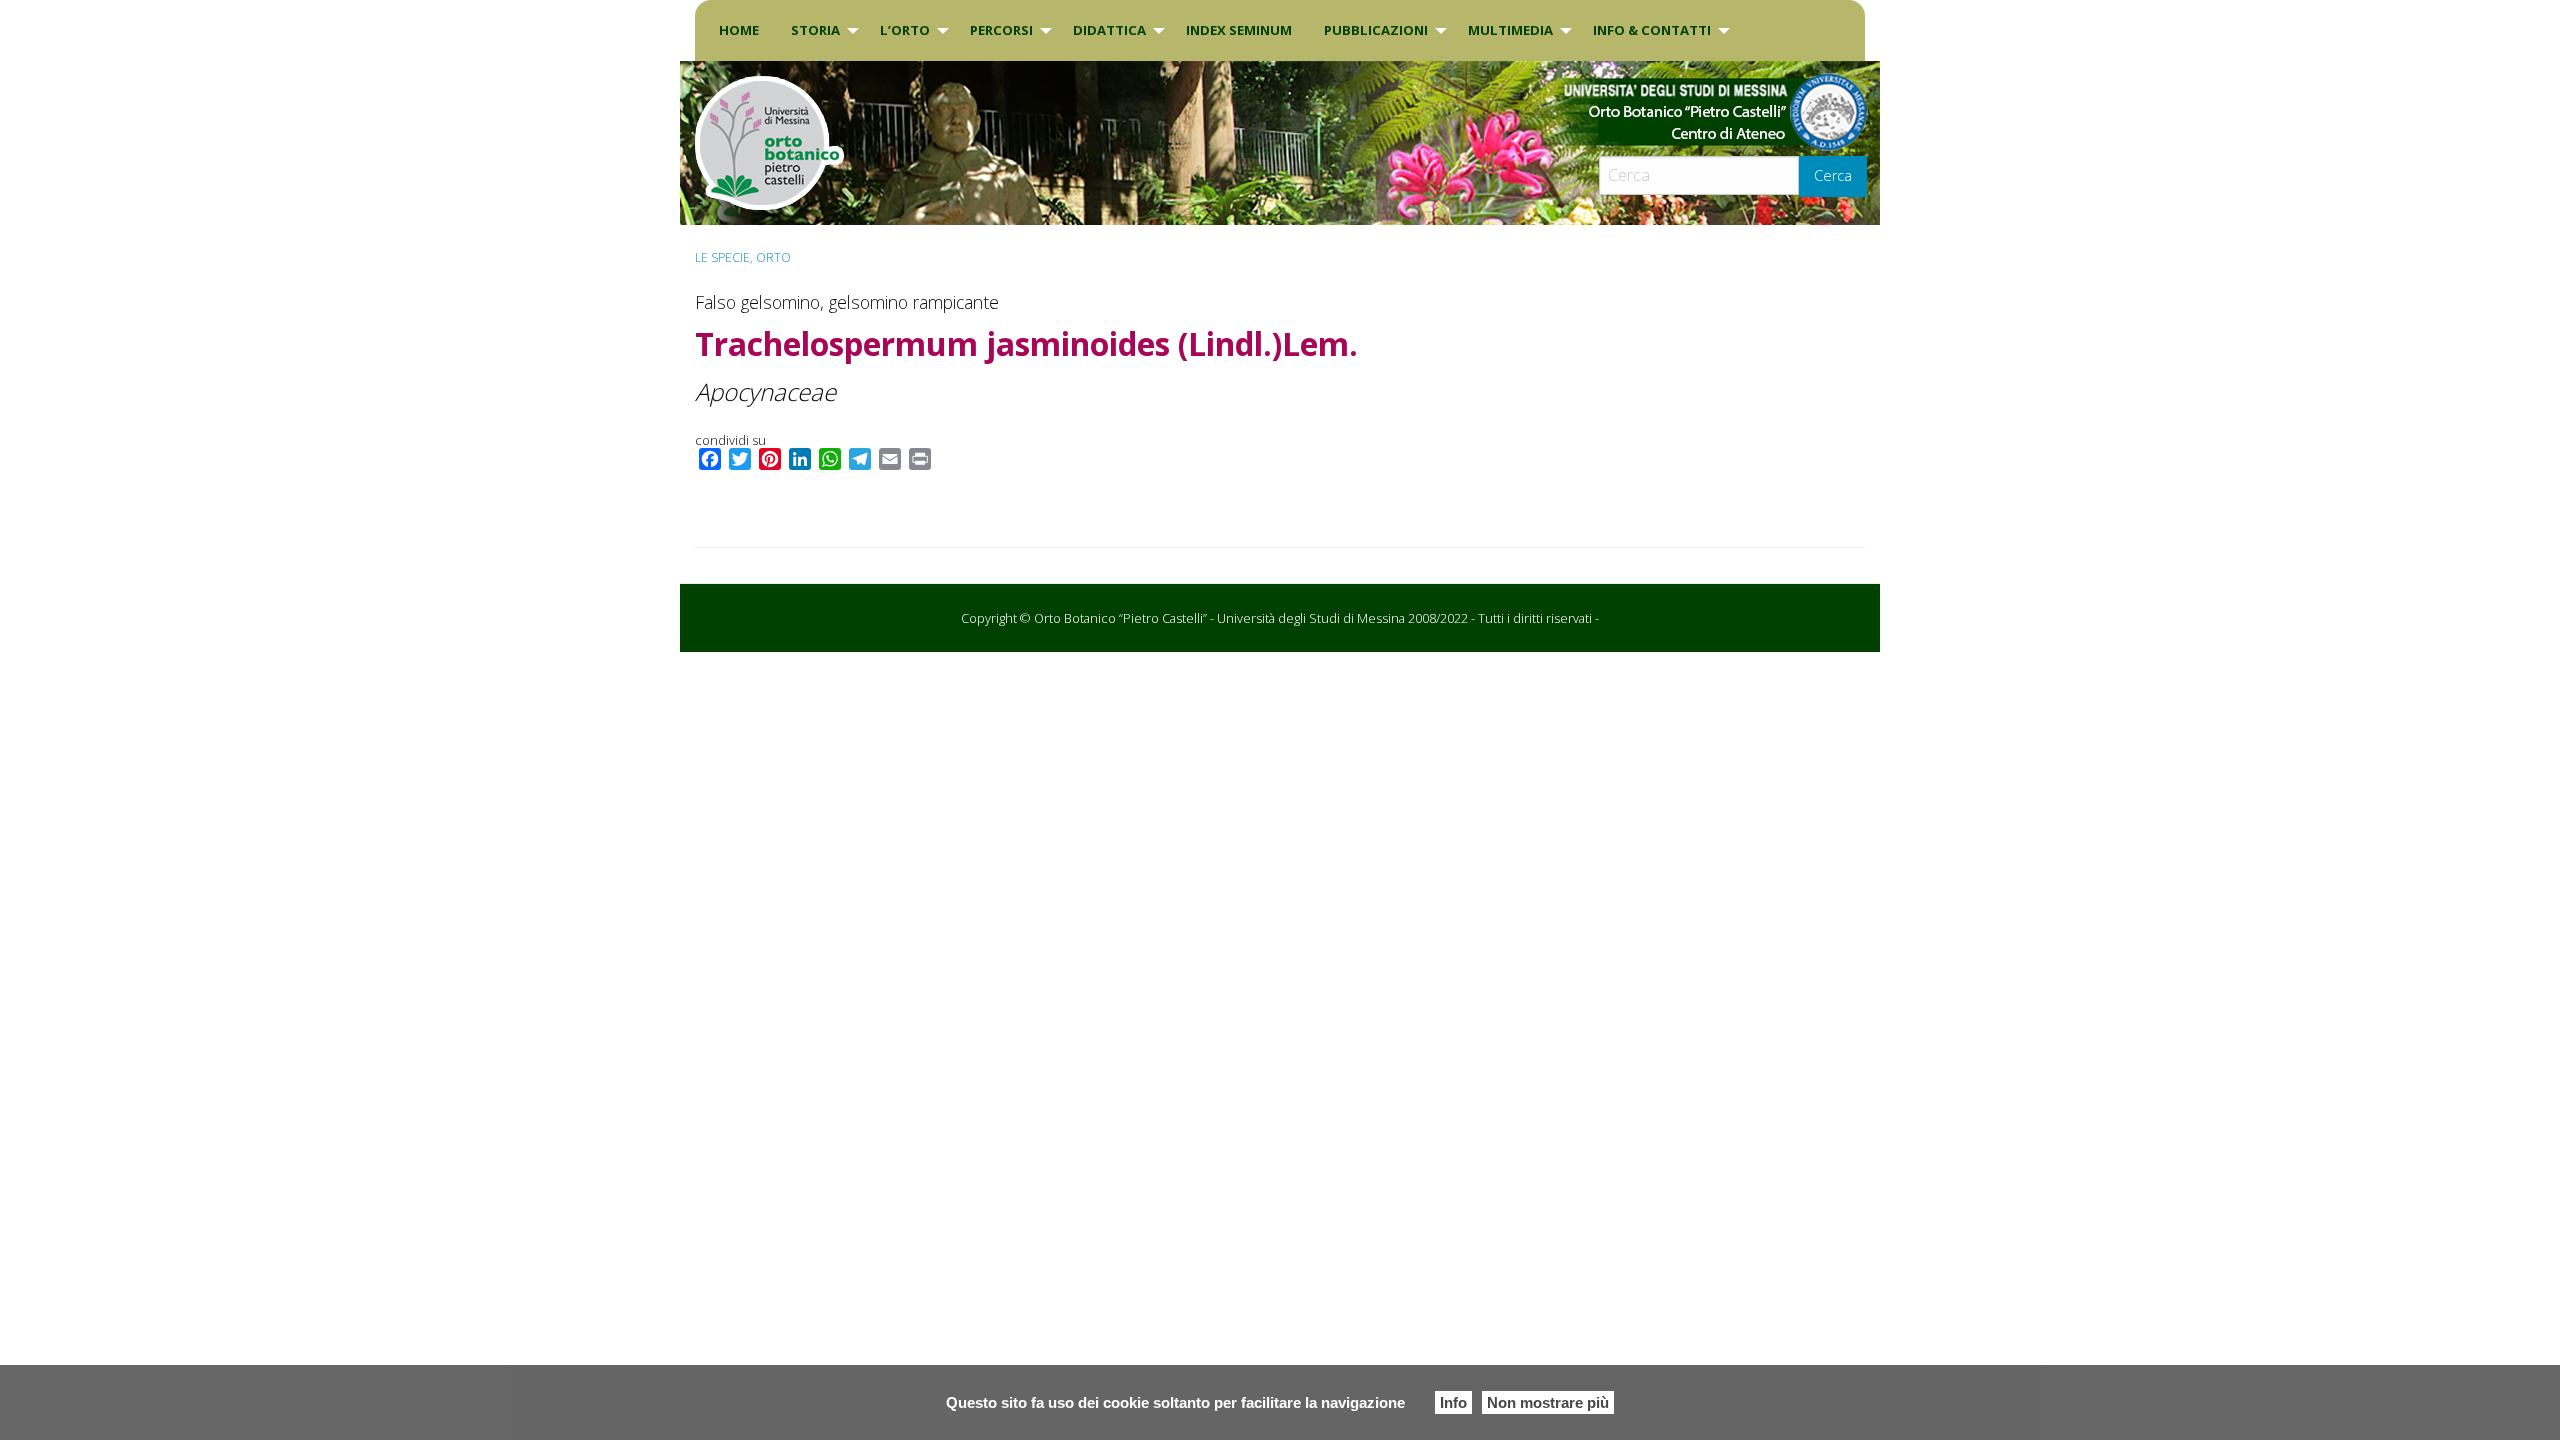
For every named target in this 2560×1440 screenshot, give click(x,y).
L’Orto (905, 30)
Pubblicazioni (1376, 30)
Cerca (1833, 175)
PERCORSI (1001, 30)
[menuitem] (739, 30)
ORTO (773, 257)
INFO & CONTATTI (1652, 30)
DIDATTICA (1109, 30)
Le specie (722, 257)
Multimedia (1510, 30)
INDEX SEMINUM (1239, 30)
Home (739, 30)
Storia (815, 30)
